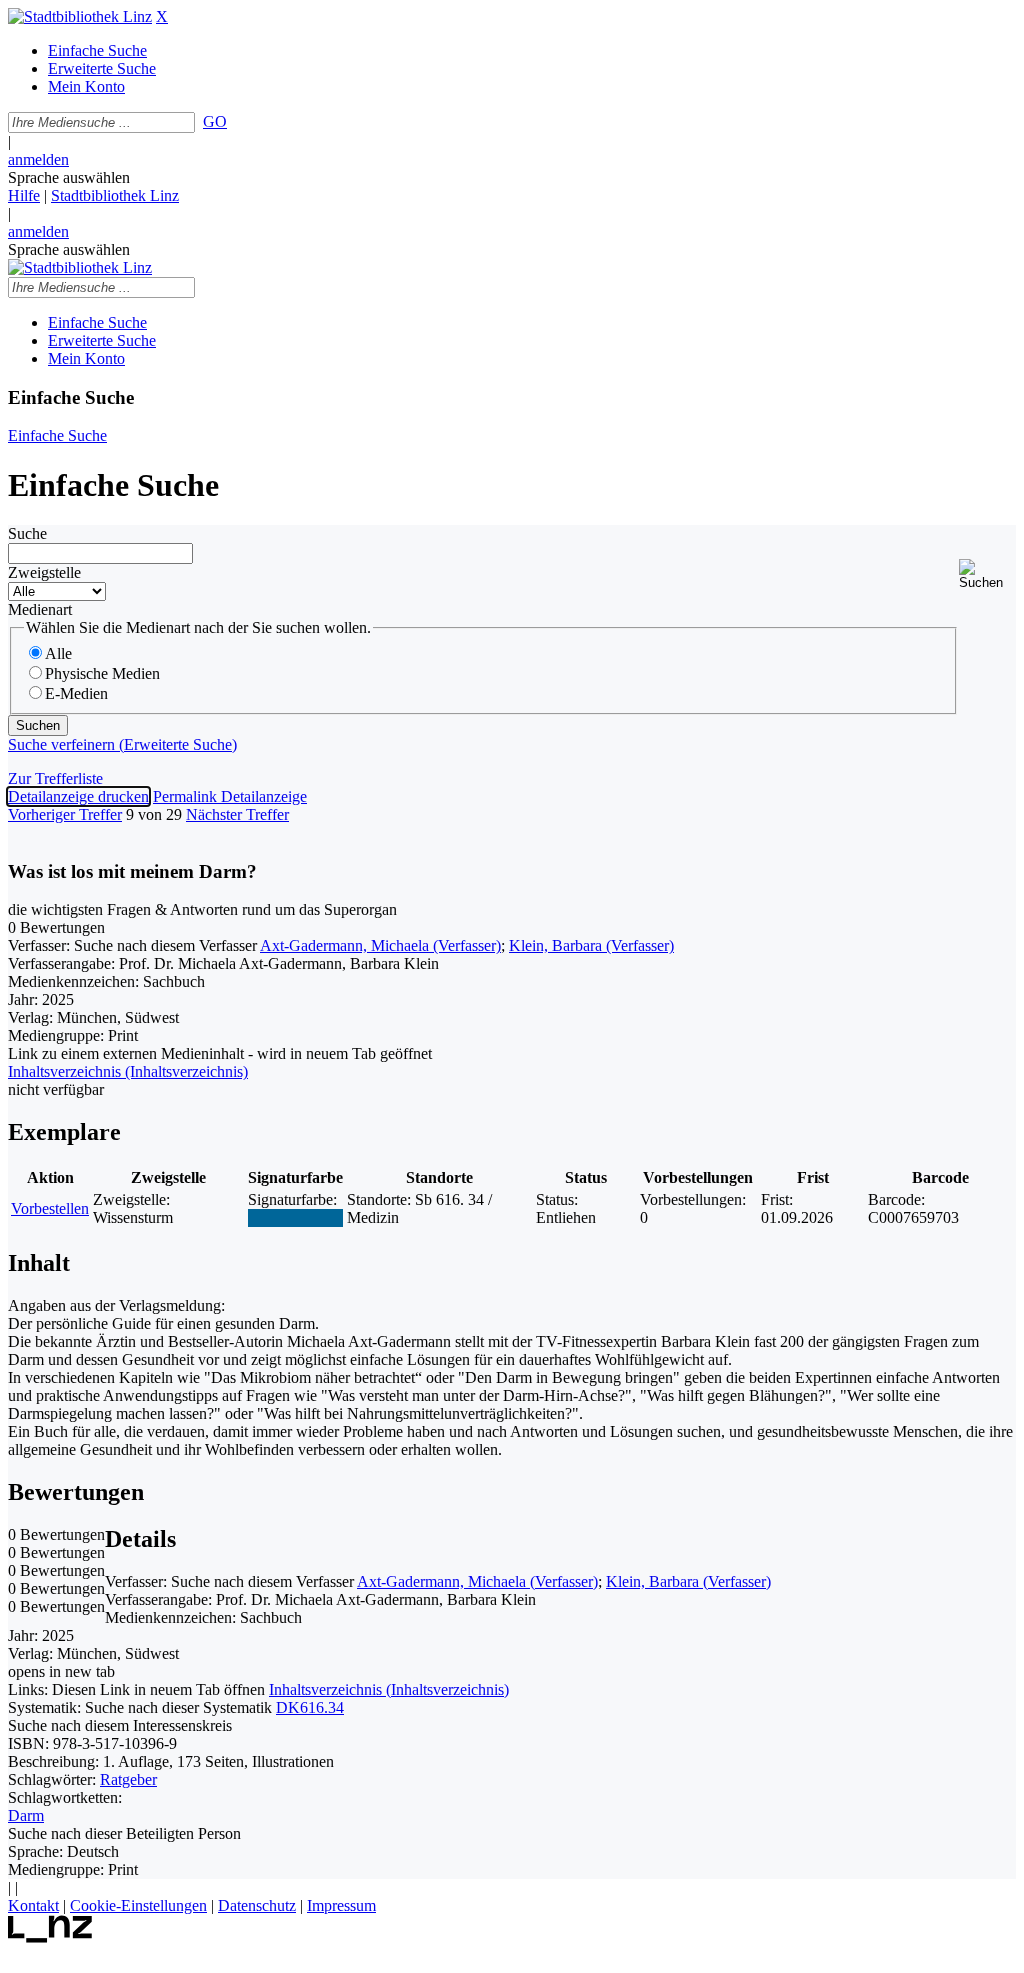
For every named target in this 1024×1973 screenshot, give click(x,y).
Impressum (341, 1905)
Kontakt (33, 1905)
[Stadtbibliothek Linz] (80, 16)
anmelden (38, 159)
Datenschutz (257, 1905)
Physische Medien (102, 673)
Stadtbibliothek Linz (115, 195)
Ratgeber (128, 1779)
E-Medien (76, 693)
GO (215, 121)
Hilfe (24, 195)
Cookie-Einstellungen (138, 1905)
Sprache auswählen (69, 177)
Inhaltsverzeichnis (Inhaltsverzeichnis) (389, 1689)
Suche (27, 533)
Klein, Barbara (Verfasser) (591, 945)
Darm (26, 1815)
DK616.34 (310, 1707)
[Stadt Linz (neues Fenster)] (50, 1937)
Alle (58, 653)
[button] (987, 574)
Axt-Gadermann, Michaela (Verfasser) (380, 945)
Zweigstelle (44, 572)
